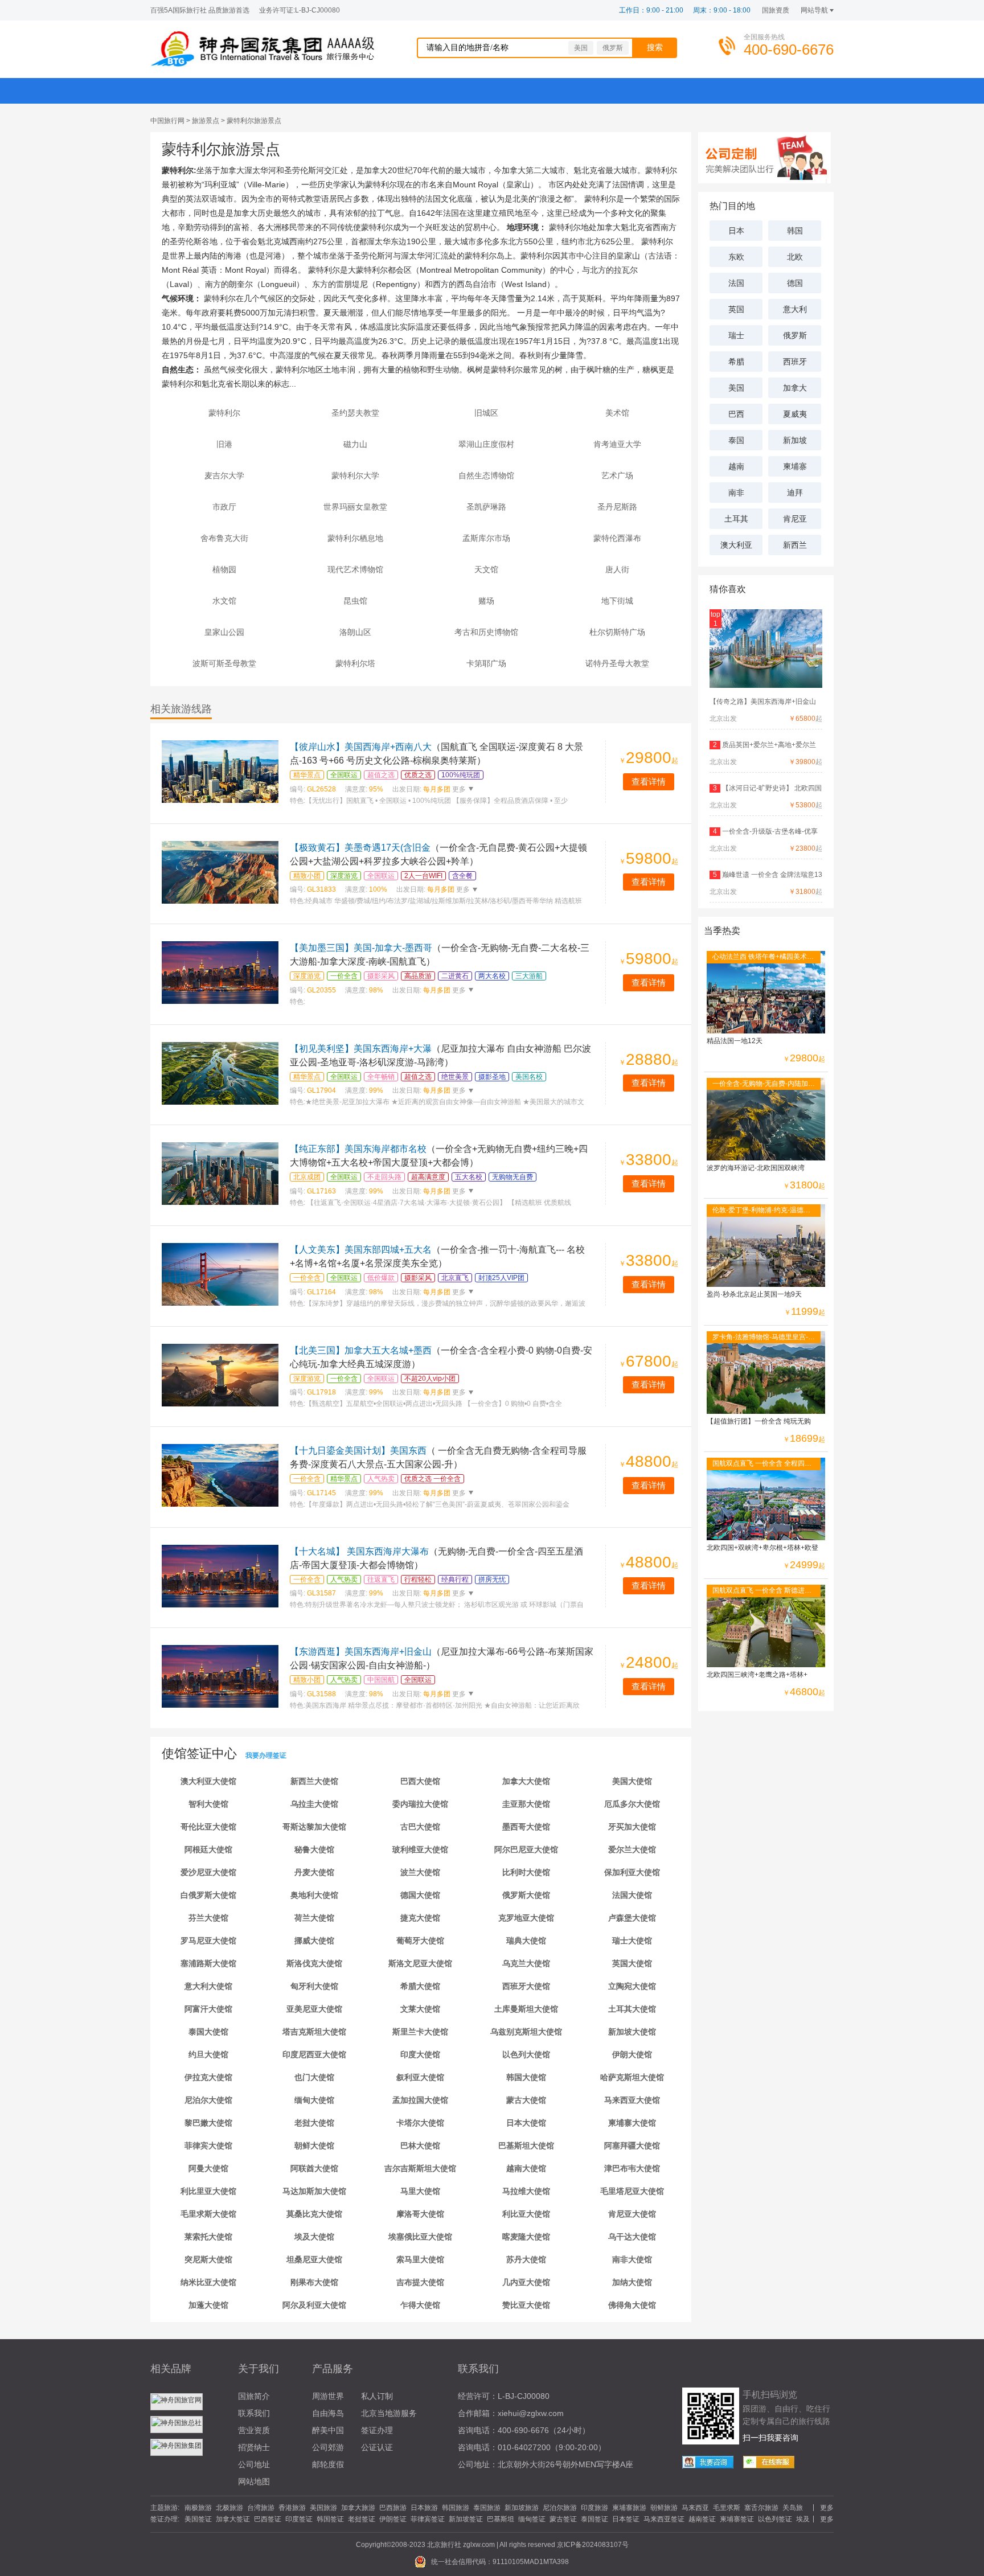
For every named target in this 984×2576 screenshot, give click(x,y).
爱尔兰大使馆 (632, 1849)
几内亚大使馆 (526, 2282)
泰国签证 (594, 2519)
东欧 (736, 257)
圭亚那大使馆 (526, 1804)
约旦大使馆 (208, 2054)
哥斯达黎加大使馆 (314, 1827)
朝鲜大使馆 (314, 2146)
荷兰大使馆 (314, 1918)
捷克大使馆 (420, 1918)
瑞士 (736, 335)
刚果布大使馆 (314, 2282)
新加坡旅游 (522, 2508)
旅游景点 (206, 121)
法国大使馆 (632, 1895)
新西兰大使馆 (314, 1781)
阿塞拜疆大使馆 (632, 2146)
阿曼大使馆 (208, 2168)
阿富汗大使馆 (208, 2009)
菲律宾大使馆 (208, 2146)
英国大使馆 (632, 1963)
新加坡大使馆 (632, 2032)
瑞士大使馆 (632, 1941)
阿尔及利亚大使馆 (314, 2305)
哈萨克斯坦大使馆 (632, 2077)
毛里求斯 (727, 2508)
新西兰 (795, 545)
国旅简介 (254, 2396)
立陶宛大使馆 (632, 1986)
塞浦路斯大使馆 (208, 1963)
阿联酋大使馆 (314, 2168)
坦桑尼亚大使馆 (314, 2259)
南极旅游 (198, 2508)
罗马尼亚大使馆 (208, 1941)
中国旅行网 (167, 121)
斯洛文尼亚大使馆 (420, 1963)
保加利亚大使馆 (632, 1872)
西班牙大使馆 (526, 1986)
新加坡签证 (466, 2519)
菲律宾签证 (428, 2519)
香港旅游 (292, 2508)
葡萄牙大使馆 (420, 1941)
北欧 (795, 257)
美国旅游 (323, 2508)
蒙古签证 (563, 2519)
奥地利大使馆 (314, 1895)
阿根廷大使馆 (208, 1849)
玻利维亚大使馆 (420, 1849)
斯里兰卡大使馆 (420, 2032)
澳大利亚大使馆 (208, 1781)
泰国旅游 (487, 2508)
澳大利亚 (736, 545)
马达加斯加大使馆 (314, 2191)
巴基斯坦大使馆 (526, 2146)
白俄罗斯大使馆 (208, 1895)
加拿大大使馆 (526, 1781)
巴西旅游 (393, 2508)
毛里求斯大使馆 (208, 2214)
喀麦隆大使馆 (526, 2237)
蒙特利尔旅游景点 (254, 121)
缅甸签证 (532, 2519)
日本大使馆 (526, 2123)
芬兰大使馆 (208, 1918)
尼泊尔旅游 (560, 2508)
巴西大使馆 (420, 1781)
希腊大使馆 (420, 1986)
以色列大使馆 (526, 2054)
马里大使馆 (420, 2191)
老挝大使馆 (314, 2123)
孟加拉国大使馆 (420, 2100)
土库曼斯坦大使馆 (526, 2009)
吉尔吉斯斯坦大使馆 (420, 2168)
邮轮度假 (328, 2464)
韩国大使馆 (526, 2077)
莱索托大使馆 (208, 2237)
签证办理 (377, 2430)
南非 (736, 493)
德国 (795, 283)
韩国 (795, 231)
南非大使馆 (632, 2259)
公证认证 (377, 2447)
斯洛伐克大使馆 (314, 1963)
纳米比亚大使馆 (208, 2282)
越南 (736, 466)
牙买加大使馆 (632, 1827)
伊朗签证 (393, 2519)
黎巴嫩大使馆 (208, 2123)
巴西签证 (268, 2519)
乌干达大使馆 (632, 2237)
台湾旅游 (261, 2508)
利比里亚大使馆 (208, 2191)
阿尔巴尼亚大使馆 (526, 1849)
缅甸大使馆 (314, 2100)
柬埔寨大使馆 (632, 2123)
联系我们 (254, 2413)
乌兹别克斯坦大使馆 (526, 2032)
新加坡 (795, 440)
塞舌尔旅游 (761, 2508)
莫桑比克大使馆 (314, 2214)
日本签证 (626, 2519)
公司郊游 (328, 2447)
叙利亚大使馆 (420, 2077)
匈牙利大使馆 (314, 1986)
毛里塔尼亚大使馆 (632, 2191)
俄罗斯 (613, 48)
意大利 (795, 309)
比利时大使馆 (526, 1872)
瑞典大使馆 (526, 1941)
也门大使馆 (314, 2077)
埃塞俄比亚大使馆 (420, 2237)
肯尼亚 (795, 519)
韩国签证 (330, 2519)
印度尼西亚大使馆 (314, 2054)
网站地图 (254, 2481)
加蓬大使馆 (208, 2305)
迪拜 (795, 493)
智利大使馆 (208, 1804)
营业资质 (254, 2430)
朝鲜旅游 (664, 2508)
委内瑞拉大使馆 (420, 1804)
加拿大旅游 (358, 2508)
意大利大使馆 (208, 1986)
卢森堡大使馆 (632, 1918)
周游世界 (328, 2396)
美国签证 (198, 2519)
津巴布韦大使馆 (632, 2168)
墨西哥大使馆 (526, 1827)
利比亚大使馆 (526, 2214)
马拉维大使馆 (526, 2191)
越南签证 (702, 2519)
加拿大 (795, 388)
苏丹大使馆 (526, 2259)
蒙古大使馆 (526, 2100)
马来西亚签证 (664, 2519)
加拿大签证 (233, 2519)
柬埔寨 (795, 466)
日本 (736, 231)
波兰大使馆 (420, 1872)
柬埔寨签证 (737, 2519)
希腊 (736, 362)
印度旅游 (594, 2508)
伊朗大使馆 (632, 2054)
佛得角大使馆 (632, 2305)
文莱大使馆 (420, 2009)
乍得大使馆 (420, 2305)
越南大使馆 (526, 2168)
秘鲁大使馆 (314, 1849)
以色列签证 (775, 2519)
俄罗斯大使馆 (526, 1895)
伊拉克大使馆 (208, 2077)
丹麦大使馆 (314, 1872)
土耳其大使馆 (632, 2009)
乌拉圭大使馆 (314, 1804)
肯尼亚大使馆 (632, 2214)
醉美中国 (328, 2430)
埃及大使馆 (314, 2237)
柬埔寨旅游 (629, 2508)
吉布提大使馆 (420, 2282)
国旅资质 (776, 10)
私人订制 (377, 2396)
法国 (736, 283)
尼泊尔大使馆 (208, 2100)
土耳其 (736, 519)
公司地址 (254, 2464)
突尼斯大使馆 (208, 2259)
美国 (581, 48)
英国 (736, 309)
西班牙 (795, 362)
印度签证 (299, 2519)
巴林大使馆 (420, 2146)
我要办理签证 (266, 1755)
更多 (458, 789)
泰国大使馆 (208, 2032)
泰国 (736, 440)
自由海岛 (328, 2413)
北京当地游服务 (389, 2413)
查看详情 (649, 782)
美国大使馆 (632, 1781)
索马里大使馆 (420, 2259)
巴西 (736, 414)
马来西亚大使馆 (632, 2100)
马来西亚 (695, 2508)
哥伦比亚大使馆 (208, 1827)
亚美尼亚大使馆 (314, 2009)
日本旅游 (424, 2508)
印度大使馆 (420, 2054)
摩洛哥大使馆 (420, 2214)
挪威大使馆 (314, 1941)
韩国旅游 (456, 2508)
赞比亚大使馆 (526, 2305)
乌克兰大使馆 (526, 1963)
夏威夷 (795, 414)
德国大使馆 (420, 1895)
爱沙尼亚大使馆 (208, 1872)
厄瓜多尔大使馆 (632, 1804)
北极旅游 (229, 2508)
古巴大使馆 (420, 1827)
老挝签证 (362, 2519)
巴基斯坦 (501, 2519)
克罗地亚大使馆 (526, 1918)
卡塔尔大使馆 (420, 2123)
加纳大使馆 (632, 2282)
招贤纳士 (254, 2447)
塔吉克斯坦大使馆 (314, 2032)
